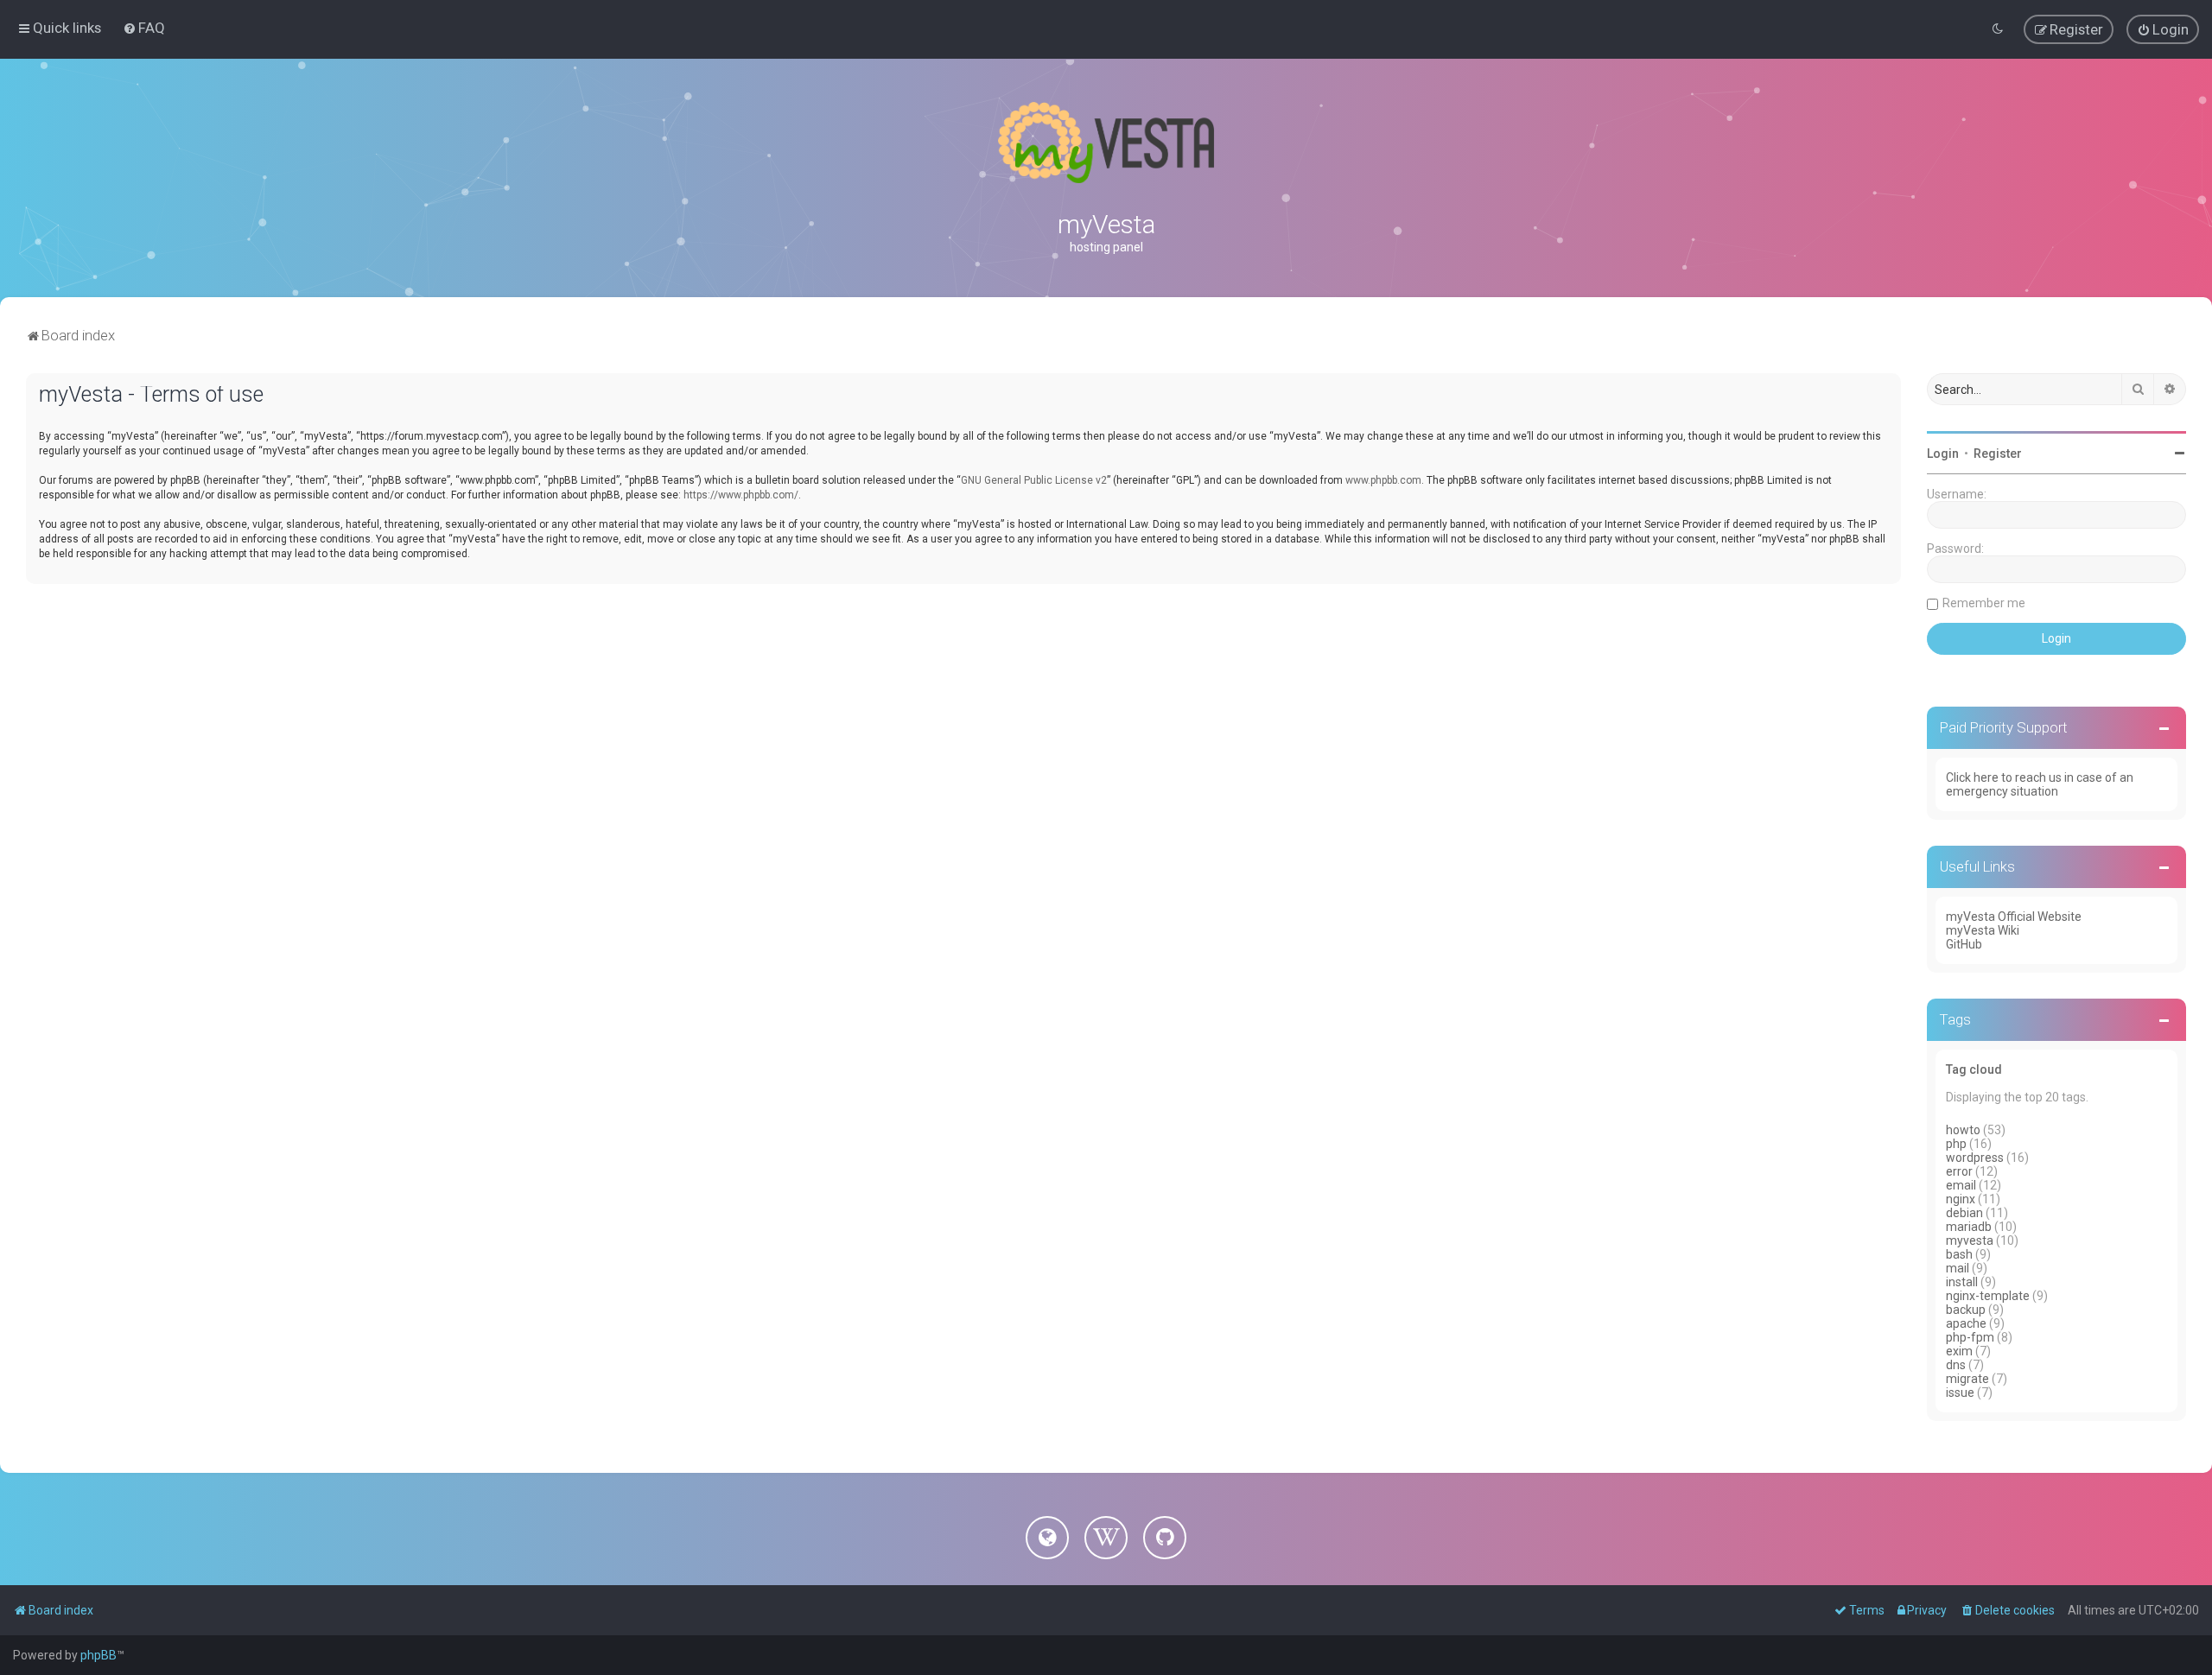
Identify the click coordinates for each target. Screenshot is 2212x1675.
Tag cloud (1974, 1069)
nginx (1961, 1199)
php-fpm (1970, 1337)
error (1959, 1171)
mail (1958, 1268)
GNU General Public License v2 (1034, 480)
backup (1966, 1310)
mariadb (1969, 1227)
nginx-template (1988, 1296)
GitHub (1964, 944)
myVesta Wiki (1983, 930)
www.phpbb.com (1383, 480)
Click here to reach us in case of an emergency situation (2040, 784)
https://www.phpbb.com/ (741, 495)
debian (1964, 1213)
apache (1966, 1323)
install (1962, 1282)
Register (1998, 454)
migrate (1967, 1379)
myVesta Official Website (2014, 917)
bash (1959, 1254)
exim (1959, 1351)
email (1961, 1185)
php (1956, 1144)
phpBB (99, 1655)
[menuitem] (144, 28)
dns (1956, 1365)
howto (1963, 1130)
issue (1960, 1393)
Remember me (1984, 603)
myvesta (1970, 1240)
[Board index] (1106, 143)
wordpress (1975, 1158)
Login (1943, 454)
